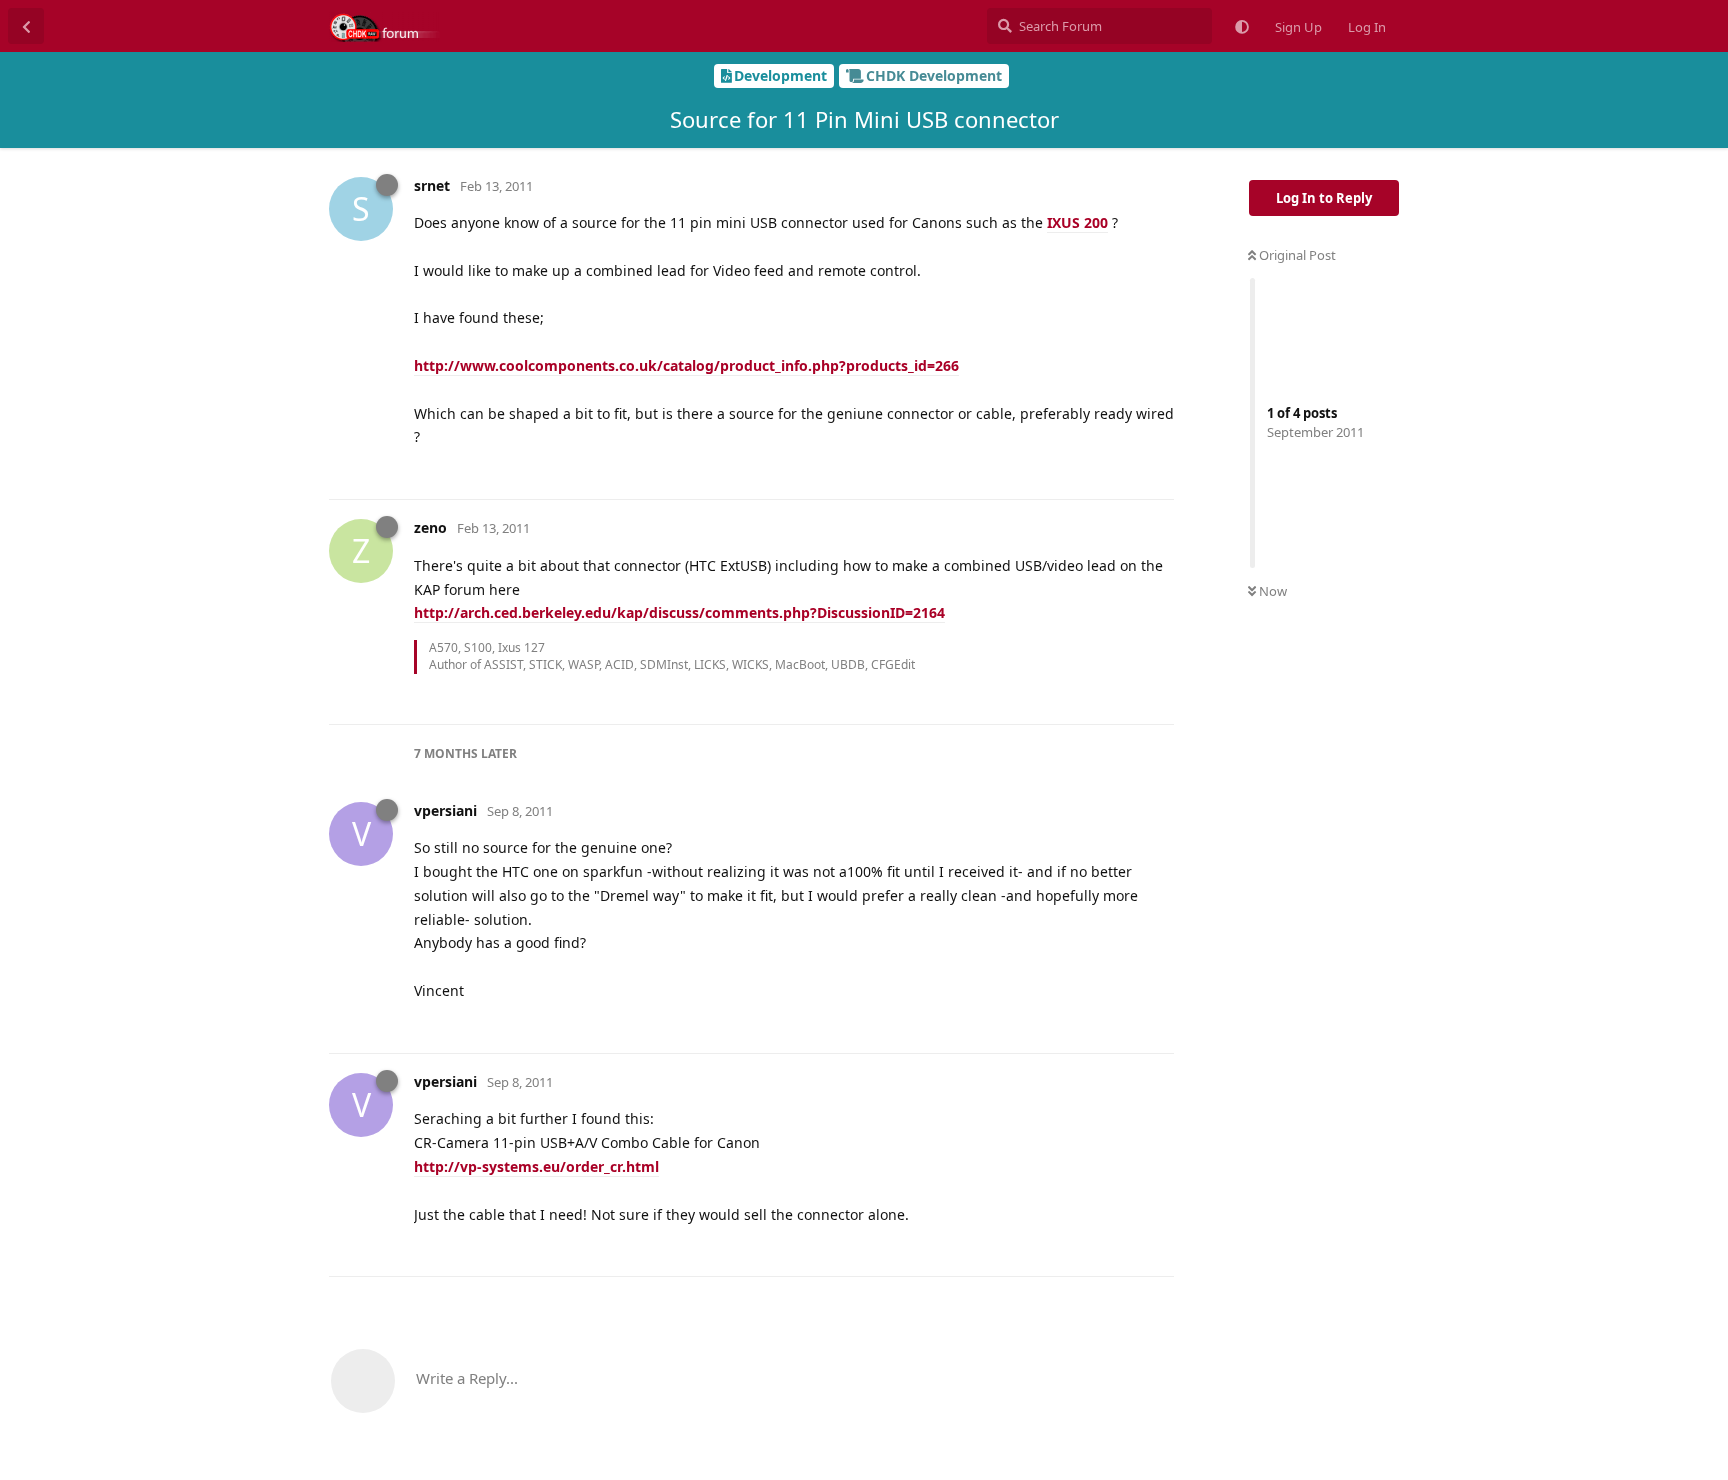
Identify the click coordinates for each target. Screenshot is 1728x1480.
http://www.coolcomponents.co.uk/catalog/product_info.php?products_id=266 (686, 365)
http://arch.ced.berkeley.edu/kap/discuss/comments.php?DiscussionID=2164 (679, 612)
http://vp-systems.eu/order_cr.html (536, 1166)
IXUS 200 (1077, 222)
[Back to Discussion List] (26, 26)
